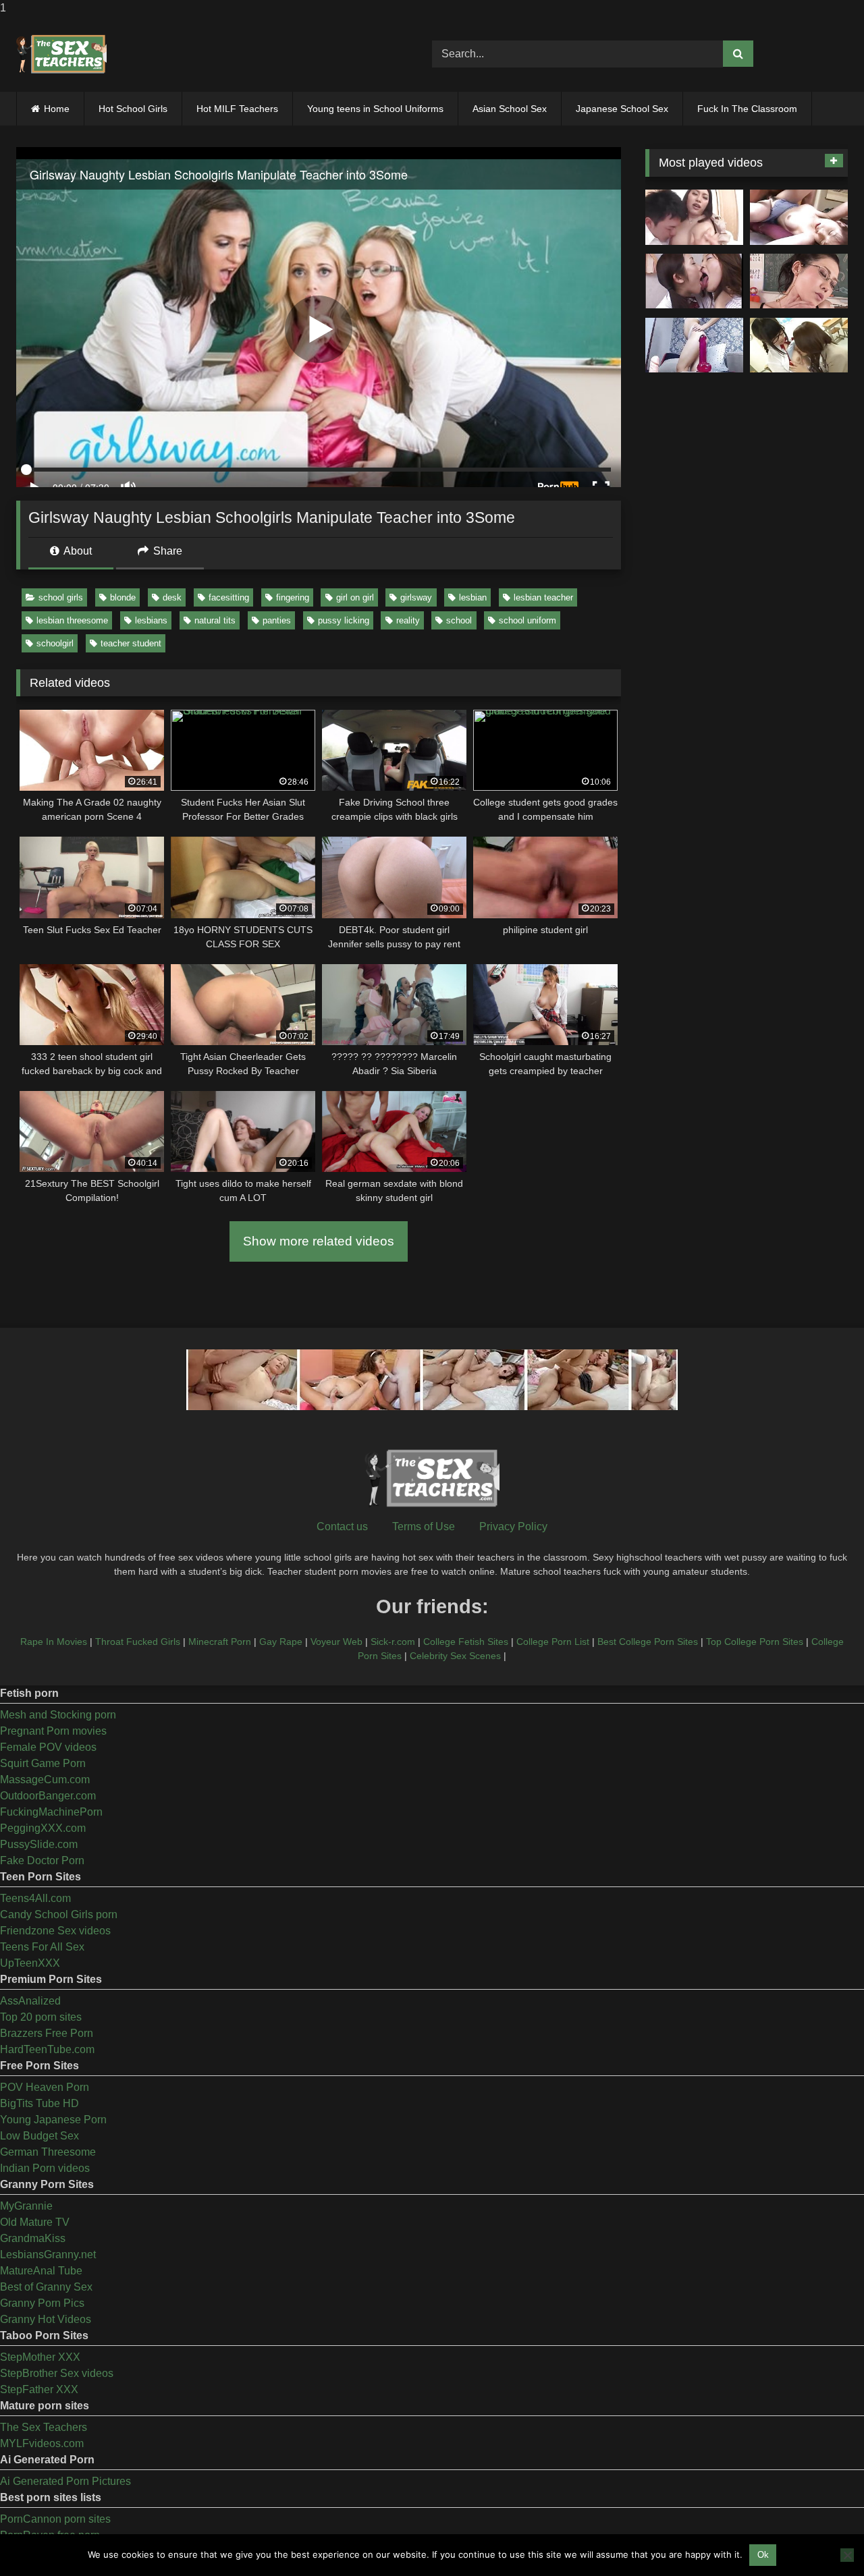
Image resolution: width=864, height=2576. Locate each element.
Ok (763, 2555)
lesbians (151, 620)
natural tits (215, 620)
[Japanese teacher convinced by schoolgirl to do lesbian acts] (799, 345)
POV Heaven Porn (45, 2087)
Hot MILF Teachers (237, 109)
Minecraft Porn (220, 1642)
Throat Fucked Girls (138, 1642)
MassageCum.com (45, 1780)
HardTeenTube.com (47, 2049)
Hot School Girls (133, 109)
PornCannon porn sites (55, 2519)
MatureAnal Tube (41, 2271)
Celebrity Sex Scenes (455, 1656)
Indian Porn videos (45, 2168)
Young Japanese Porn (53, 2120)
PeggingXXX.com (43, 1828)
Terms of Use (424, 1527)
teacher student (131, 643)
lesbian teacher (543, 597)
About (77, 551)
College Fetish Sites (466, 1642)
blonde (123, 597)
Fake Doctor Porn (42, 1860)
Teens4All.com (35, 1898)
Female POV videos (48, 1747)
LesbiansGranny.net (48, 2255)
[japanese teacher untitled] (694, 217)
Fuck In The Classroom (747, 109)
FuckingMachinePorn (51, 1812)
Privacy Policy (513, 1527)
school (459, 620)
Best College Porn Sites (648, 1642)
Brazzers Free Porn (47, 2033)
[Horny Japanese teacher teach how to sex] (799, 281)
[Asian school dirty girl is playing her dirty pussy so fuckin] (694, 345)
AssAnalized (30, 2001)
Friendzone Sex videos (55, 1931)
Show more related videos (319, 1241)
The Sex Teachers (44, 2427)
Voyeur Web (336, 1642)
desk (172, 597)
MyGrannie (26, 2206)
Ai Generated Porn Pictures (65, 2481)
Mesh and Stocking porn (58, 1715)
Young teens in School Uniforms (375, 109)
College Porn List (553, 1642)
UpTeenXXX (30, 1963)
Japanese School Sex (622, 109)
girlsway (416, 597)
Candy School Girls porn (59, 1914)
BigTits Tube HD (39, 2103)
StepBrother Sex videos (57, 2373)
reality (408, 620)
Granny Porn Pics (42, 2303)
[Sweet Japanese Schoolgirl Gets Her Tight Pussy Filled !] (799, 217)
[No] (847, 2555)
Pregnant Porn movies (53, 1731)
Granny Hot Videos (46, 2319)
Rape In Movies (54, 1642)
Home (57, 109)
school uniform (528, 620)
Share (166, 551)
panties (277, 620)
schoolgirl (55, 643)
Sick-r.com (393, 1642)
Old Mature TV (35, 2222)
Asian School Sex (510, 109)
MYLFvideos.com (42, 2443)
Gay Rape (281, 1642)
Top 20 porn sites (41, 2017)
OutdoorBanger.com (48, 1796)
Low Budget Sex (39, 2136)
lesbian (473, 597)
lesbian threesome (72, 620)
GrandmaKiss (33, 2238)
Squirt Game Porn (43, 1763)
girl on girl (355, 597)
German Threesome (48, 2152)
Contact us (342, 1527)
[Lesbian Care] (694, 281)
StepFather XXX (39, 2389)
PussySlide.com (39, 1844)
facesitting (229, 597)
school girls (61, 597)
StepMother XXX (40, 2357)
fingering (293, 597)
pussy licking (344, 620)
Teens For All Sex (42, 1947)
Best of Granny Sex (46, 2287)
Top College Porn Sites (755, 1642)
